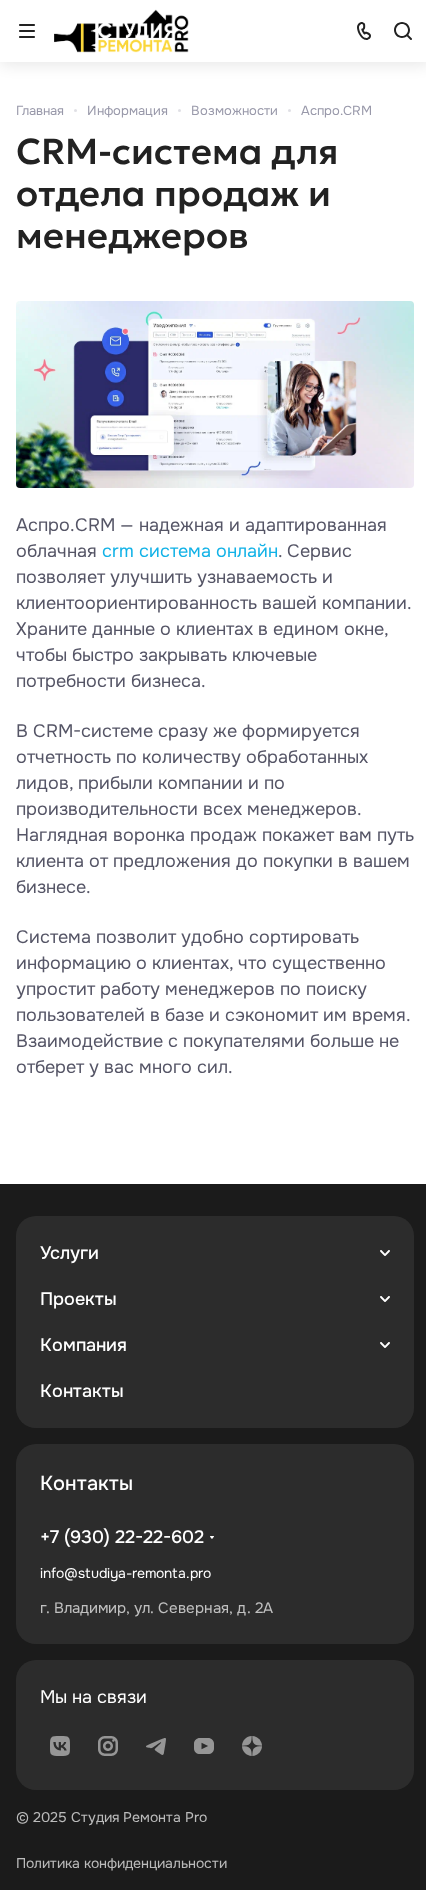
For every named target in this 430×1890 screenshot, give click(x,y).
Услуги (69, 1253)
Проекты (78, 1299)
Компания (83, 1345)
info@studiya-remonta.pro (125, 1573)
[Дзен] (252, 1746)
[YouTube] (204, 1746)
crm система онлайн (190, 551)
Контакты (82, 1391)
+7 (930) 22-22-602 (122, 1537)
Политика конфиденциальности (121, 1863)
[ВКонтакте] (60, 1746)
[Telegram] (156, 1746)
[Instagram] (108, 1746)
